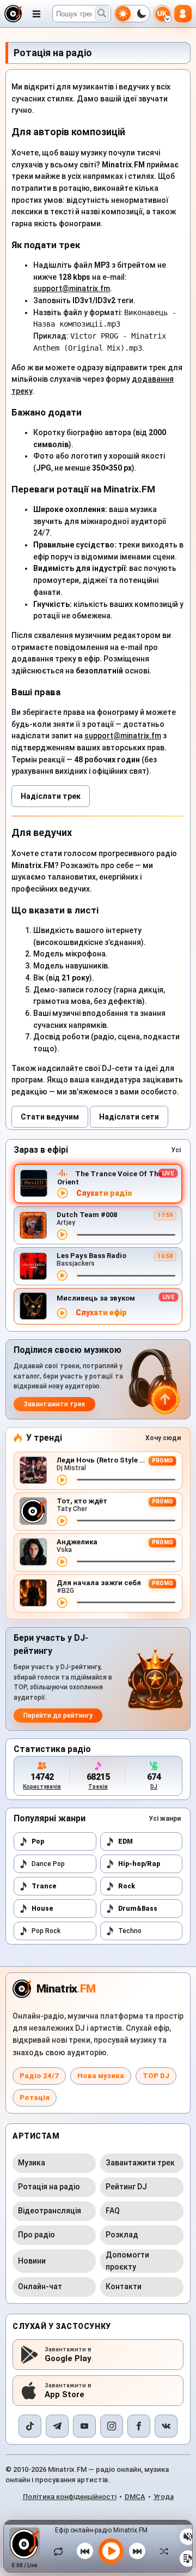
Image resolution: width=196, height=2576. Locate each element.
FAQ (113, 2211)
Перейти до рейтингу (58, 1716)
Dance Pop (48, 1864)
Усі (176, 1150)
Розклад (122, 2235)
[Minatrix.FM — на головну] (13, 14)
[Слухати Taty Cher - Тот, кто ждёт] (62, 1521)
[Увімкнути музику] (111, 2551)
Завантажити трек (54, 1404)
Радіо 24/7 (39, 2076)
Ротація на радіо (49, 2187)
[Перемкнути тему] (132, 14)
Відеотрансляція (50, 2211)
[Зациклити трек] (61, 2551)
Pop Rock (46, 1931)
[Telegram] (57, 2426)
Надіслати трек (51, 796)
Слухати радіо (104, 1193)
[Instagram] (112, 2426)
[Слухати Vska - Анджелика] (62, 1562)
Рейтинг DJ (126, 2187)
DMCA (135, 2497)
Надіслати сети (129, 1117)
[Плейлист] (188, 2559)
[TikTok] (30, 2426)
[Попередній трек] (85, 2551)
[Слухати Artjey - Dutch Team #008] (62, 1235)
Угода (164, 2497)
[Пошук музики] (102, 14)
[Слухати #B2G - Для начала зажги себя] (62, 1603)
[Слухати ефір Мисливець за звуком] (62, 1313)
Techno (130, 1931)
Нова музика (101, 2076)
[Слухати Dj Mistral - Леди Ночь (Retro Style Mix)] (62, 1480)
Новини (32, 2261)
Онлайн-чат (40, 2286)
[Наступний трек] (137, 2551)
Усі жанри (165, 1819)
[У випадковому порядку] (161, 2551)
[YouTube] (84, 2426)
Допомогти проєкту (127, 2261)
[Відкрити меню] (36, 14)
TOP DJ (156, 2076)
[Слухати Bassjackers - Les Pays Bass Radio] (62, 1275)
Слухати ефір (101, 1313)
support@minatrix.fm (72, 288)
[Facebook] (139, 2426)
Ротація (35, 2097)
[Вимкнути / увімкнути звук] (188, 2537)
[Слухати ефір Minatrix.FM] (63, 1193)
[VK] (166, 2426)
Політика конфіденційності (70, 2497)
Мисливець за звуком (96, 1298)
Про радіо (36, 2235)
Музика (32, 2163)
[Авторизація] (183, 14)
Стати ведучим (50, 1117)
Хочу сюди (163, 1438)
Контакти (124, 2286)
